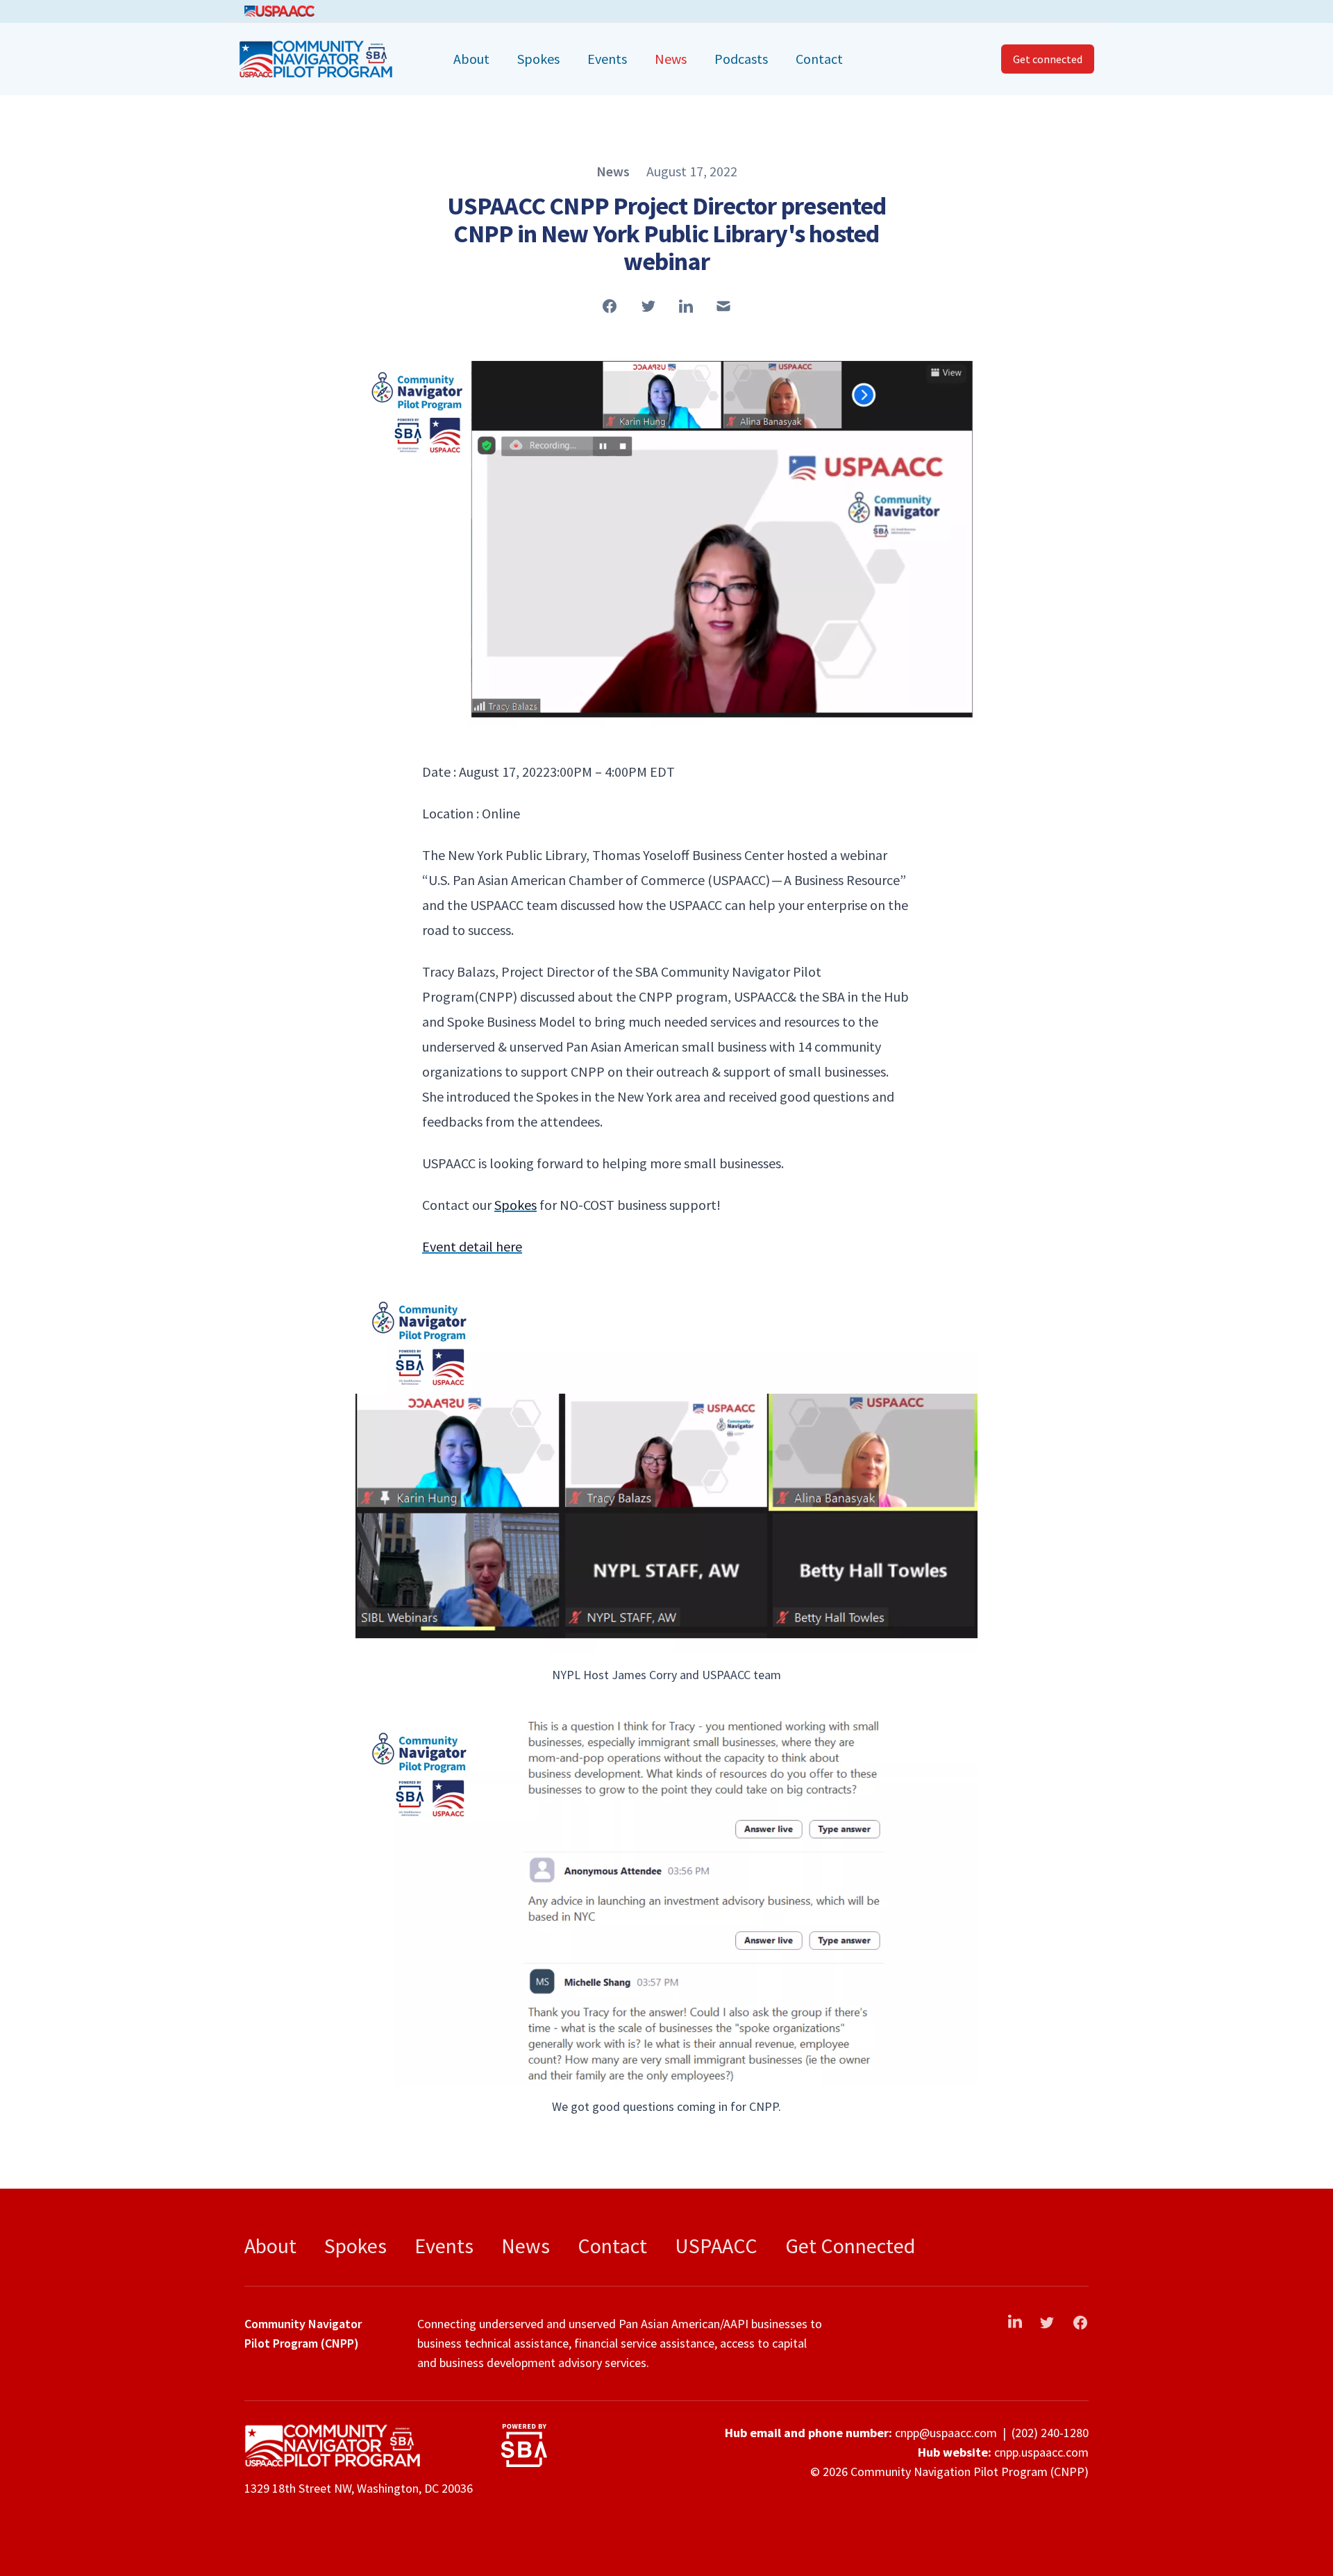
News (671, 59)
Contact (819, 59)
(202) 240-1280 (1050, 2433)
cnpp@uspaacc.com (946, 2433)
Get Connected (850, 2246)
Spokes (538, 59)
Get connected (1048, 59)
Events (607, 59)
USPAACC (716, 2246)
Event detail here (472, 1246)
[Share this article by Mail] (723, 306)
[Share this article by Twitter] (648, 306)
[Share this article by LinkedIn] (686, 306)
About (471, 59)
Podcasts (741, 59)
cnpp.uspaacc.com (1041, 2452)
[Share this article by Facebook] (610, 306)
